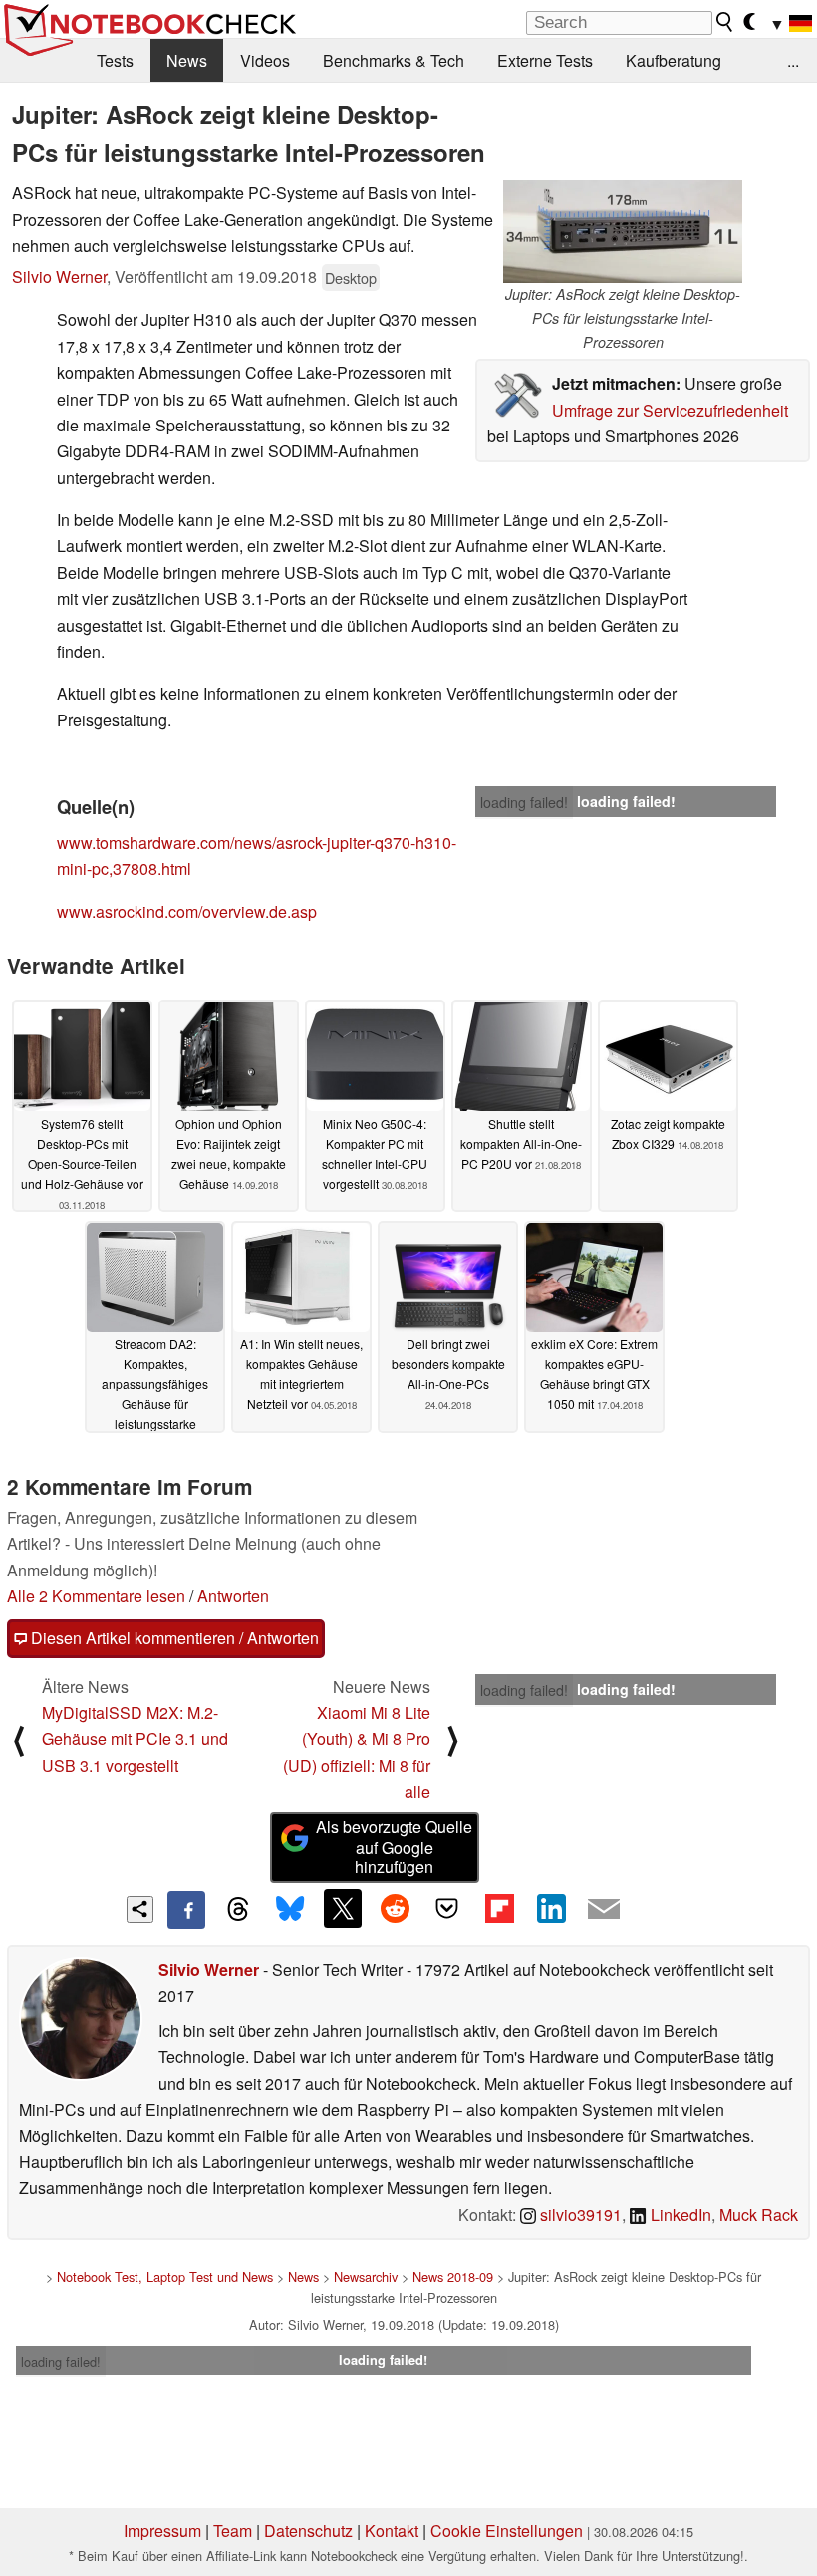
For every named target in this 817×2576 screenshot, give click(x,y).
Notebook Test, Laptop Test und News (165, 2277)
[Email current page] (604, 1910)
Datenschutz (308, 2531)
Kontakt (392, 2531)
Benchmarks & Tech (394, 60)
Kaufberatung (674, 60)
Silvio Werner (59, 277)
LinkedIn (679, 2215)
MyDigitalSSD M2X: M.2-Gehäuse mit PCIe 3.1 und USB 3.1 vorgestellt (135, 1739)
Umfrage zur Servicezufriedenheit (670, 410)
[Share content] (140, 1910)
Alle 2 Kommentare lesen (96, 1596)
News (187, 60)
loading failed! (524, 802)
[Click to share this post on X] (343, 1908)
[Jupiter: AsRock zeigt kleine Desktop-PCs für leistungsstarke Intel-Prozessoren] (623, 232)
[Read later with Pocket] (447, 1908)
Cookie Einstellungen (507, 2531)
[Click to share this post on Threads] (238, 1910)
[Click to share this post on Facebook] (186, 1910)
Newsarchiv (366, 2277)
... (793, 60)
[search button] (725, 22)
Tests (115, 60)
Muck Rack (759, 2215)
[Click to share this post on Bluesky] (290, 1910)
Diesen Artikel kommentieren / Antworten (173, 1638)
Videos (265, 60)
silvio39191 (579, 2215)
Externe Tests (545, 60)
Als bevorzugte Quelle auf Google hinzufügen (394, 1847)
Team (233, 2531)
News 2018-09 (453, 2277)
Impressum (162, 2531)
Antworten (233, 1596)
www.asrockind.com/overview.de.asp (187, 911)
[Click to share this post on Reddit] (395, 1908)
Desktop (351, 278)
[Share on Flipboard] (499, 1908)
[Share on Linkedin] (551, 1908)
